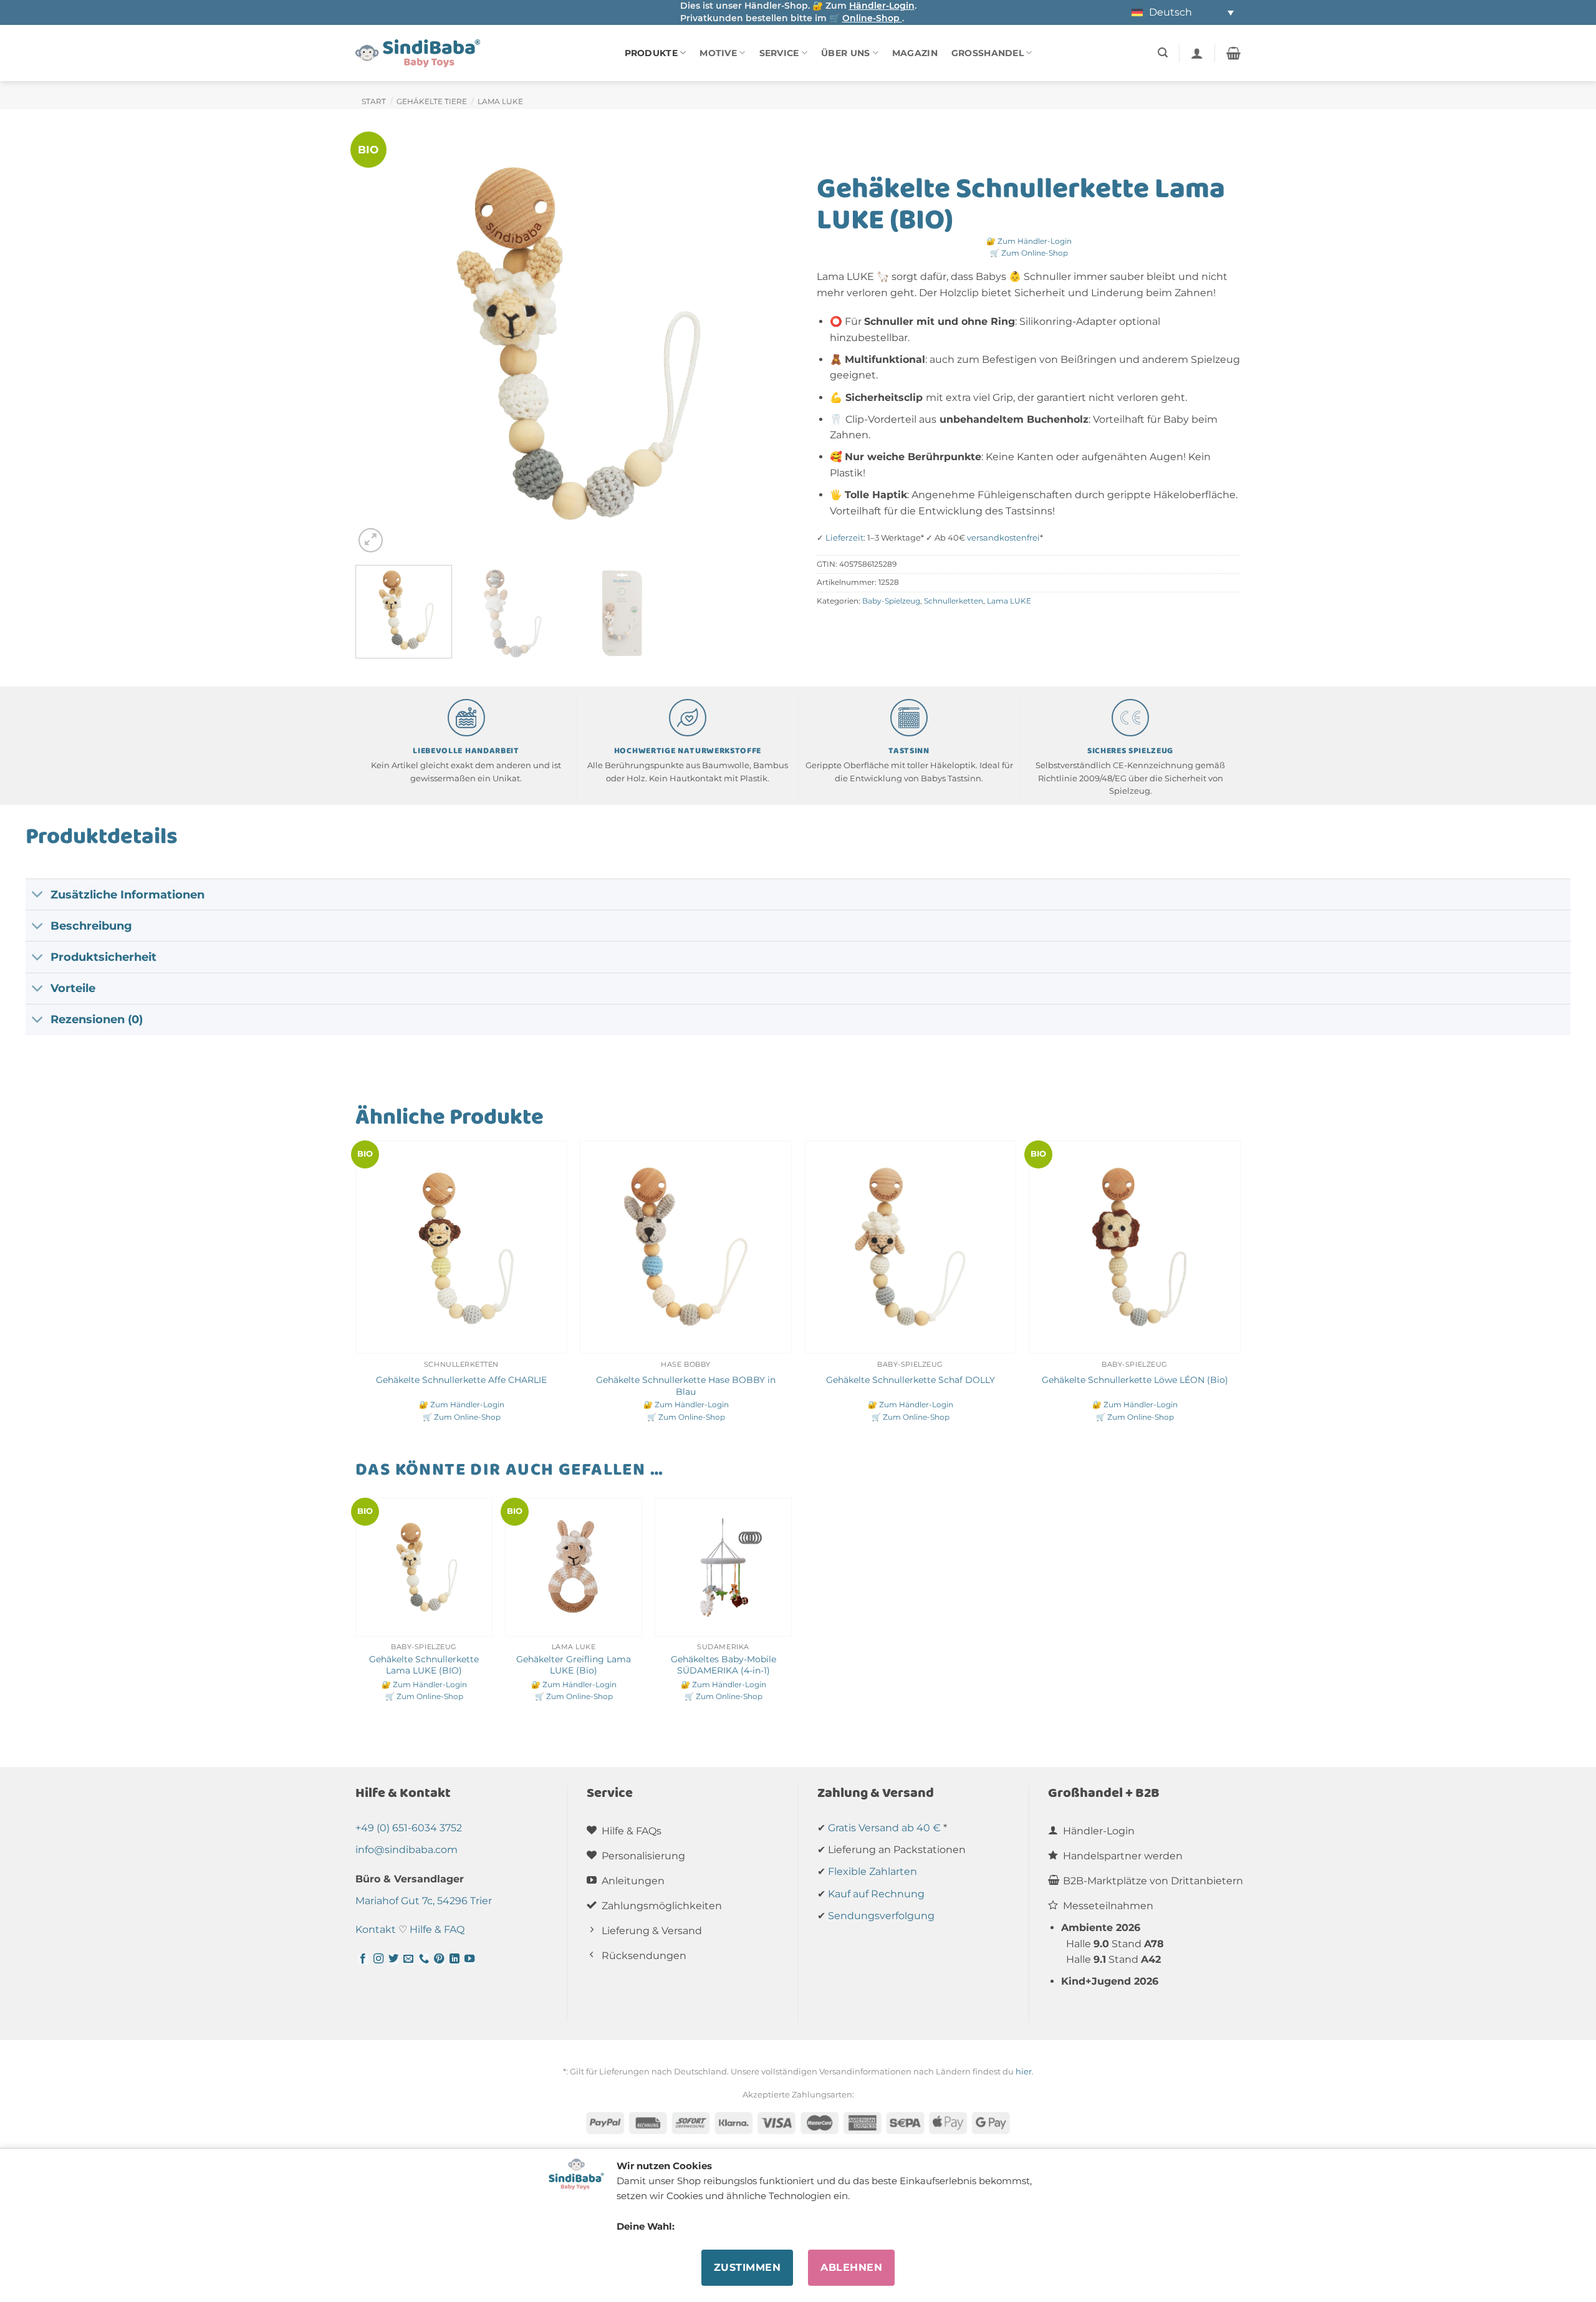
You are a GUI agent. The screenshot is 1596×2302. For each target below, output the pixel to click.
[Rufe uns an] (424, 1959)
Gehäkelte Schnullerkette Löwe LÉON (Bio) (1135, 1380)
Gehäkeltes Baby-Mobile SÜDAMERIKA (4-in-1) (723, 1665)
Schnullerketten (954, 601)
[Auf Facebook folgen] (363, 1959)
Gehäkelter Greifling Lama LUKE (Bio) (574, 1665)
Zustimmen (747, 2267)
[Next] (755, 344)
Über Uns (845, 53)
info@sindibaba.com (406, 1850)
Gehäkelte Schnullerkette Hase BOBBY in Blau (686, 1386)
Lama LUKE (500, 101)
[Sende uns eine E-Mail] (408, 1959)
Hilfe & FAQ (437, 1929)
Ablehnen (851, 2267)
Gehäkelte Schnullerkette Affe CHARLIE (461, 1380)
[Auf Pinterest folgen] (439, 1959)
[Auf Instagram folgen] (378, 1959)
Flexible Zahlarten (873, 1871)
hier (1024, 2071)
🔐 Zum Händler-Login (1029, 241)
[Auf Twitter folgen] (393, 1959)
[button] (1163, 53)
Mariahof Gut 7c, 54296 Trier (424, 1901)
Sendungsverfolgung (881, 1916)
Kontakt (376, 1929)
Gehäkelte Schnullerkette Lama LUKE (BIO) (424, 1665)
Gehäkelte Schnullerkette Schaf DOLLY (911, 1380)
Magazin (915, 53)
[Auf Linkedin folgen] (454, 1959)
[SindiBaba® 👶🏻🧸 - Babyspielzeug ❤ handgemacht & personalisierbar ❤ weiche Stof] (418, 53)
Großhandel (988, 53)
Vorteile (73, 988)
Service (779, 53)
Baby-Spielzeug (891, 601)
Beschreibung (91, 926)
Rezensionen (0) (97, 1019)
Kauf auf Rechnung (876, 1894)
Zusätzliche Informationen (127, 894)
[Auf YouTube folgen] (469, 1959)
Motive (718, 53)
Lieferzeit (844, 538)
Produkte (651, 53)
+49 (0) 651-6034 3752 (409, 1828)
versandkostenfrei (1003, 538)
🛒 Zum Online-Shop (1029, 253)
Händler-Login (882, 6)
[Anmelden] (1197, 53)
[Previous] (380, 344)
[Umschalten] (38, 896)
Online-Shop (872, 18)
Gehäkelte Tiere (432, 101)
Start (374, 101)
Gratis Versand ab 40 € (884, 1828)
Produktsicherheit (103, 957)
